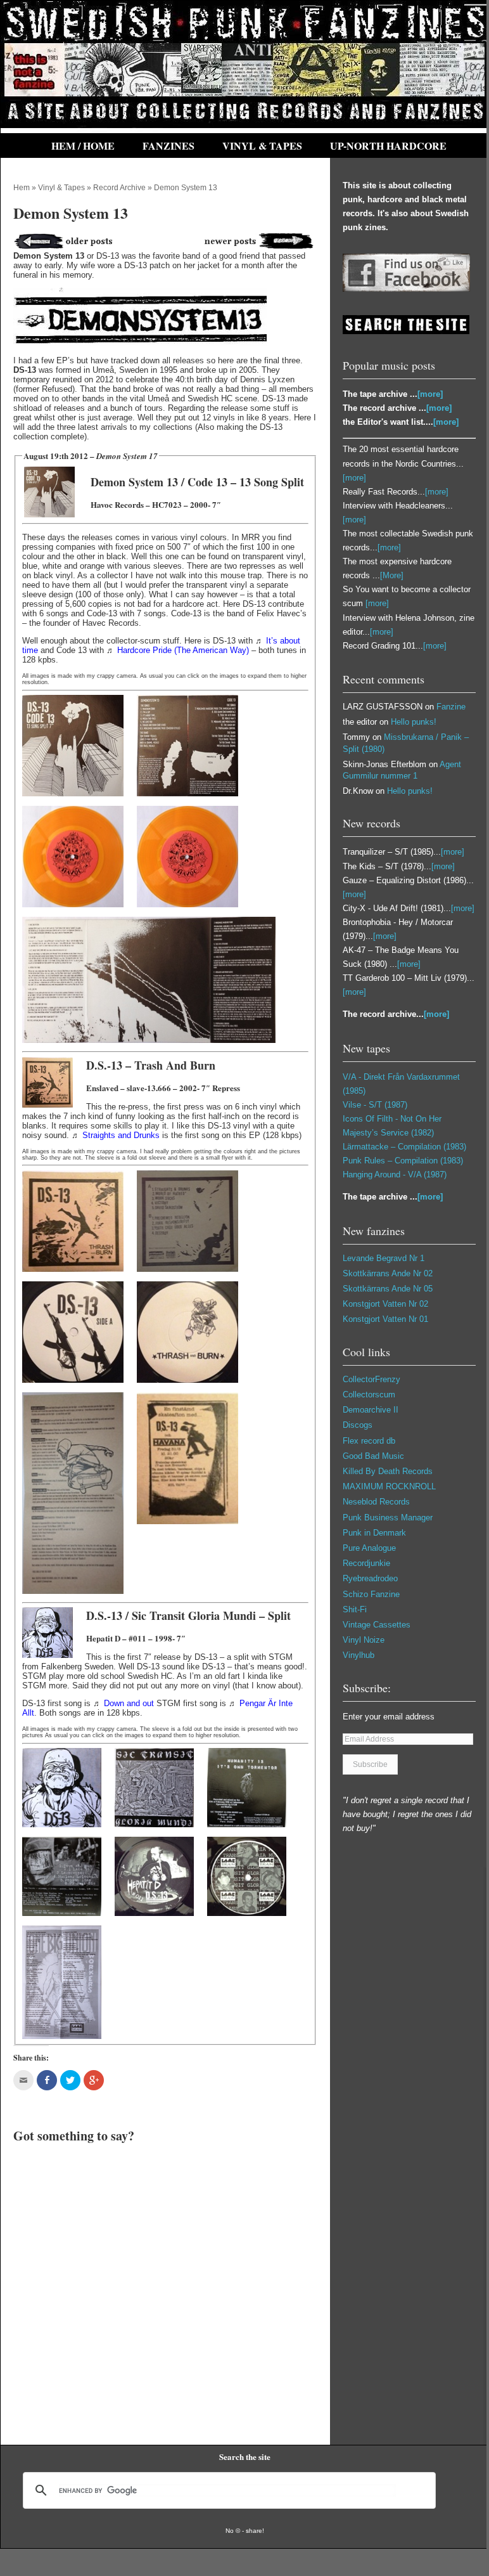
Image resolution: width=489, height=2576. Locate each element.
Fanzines (168, 146)
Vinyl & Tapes (262, 146)
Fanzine (451, 707)
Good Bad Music (373, 1456)
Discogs (358, 1425)
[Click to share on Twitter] (70, 2080)
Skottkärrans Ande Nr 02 (388, 1273)
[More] (392, 575)
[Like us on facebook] (406, 289)
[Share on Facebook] (47, 2080)
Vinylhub (359, 1655)
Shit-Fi (355, 1609)
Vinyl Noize (364, 1640)
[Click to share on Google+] (94, 2080)
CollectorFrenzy (372, 1379)
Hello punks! (414, 722)
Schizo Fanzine (371, 1594)
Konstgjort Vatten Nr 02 (385, 1304)
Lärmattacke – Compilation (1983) (404, 1147)
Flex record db (369, 1441)
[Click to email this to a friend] (23, 2080)
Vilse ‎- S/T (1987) (375, 1105)
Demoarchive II (371, 1410)
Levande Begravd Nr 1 (384, 1258)
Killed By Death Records (388, 1471)
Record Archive (119, 188)
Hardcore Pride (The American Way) (183, 650)
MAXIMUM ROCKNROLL (389, 1486)
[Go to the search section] (406, 331)
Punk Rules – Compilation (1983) (403, 1161)
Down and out (129, 1703)
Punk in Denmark (374, 1533)
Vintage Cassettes (377, 1625)
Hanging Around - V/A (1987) (395, 1175)
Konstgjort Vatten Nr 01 (385, 1319)
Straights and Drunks (121, 1135)
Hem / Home (83, 146)
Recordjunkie (366, 1563)
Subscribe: (367, 1688)
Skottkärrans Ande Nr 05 (388, 1289)
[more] (430, 394)
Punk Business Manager (388, 1518)
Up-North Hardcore (388, 146)
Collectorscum (369, 1395)
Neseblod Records (376, 1502)
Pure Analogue (369, 1548)
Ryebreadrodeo (370, 1578)
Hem (22, 188)
